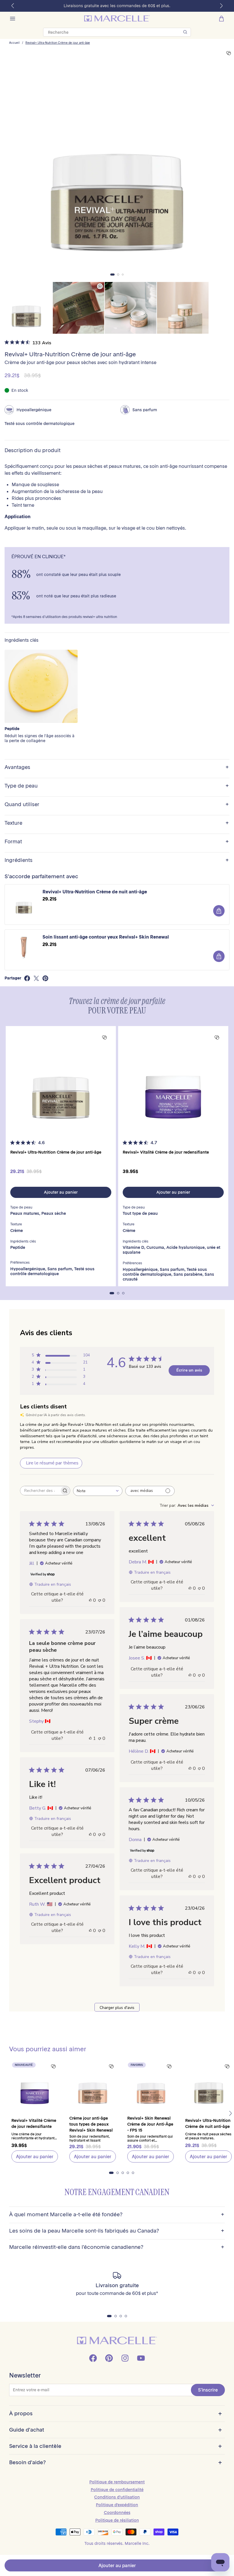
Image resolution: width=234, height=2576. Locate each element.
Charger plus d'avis (117, 2008)
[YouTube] (141, 2358)
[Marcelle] (117, 18)
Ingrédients (117, 860)
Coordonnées (117, 2513)
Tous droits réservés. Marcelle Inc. (117, 2543)
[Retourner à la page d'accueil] (117, 2341)
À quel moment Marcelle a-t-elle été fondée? (117, 2215)
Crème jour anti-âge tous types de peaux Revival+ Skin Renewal (91, 2124)
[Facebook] (93, 2358)
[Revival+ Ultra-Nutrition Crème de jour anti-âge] (61, 1081)
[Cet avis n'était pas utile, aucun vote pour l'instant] (100, 1600)
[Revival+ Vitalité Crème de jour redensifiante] (173, 1081)
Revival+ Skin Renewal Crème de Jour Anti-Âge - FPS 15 (150, 2124)
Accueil (14, 43)
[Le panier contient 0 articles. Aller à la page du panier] (221, 19)
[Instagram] (125, 2358)
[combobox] (98, 1491)
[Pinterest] (109, 2358)
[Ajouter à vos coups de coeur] (229, 53)
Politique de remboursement (117, 2482)
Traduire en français (53, 1584)
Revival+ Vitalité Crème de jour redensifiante (166, 1152)
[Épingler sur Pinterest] (45, 978)
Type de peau (117, 786)
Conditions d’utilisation (117, 2497)
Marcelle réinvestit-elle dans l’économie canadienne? (117, 2247)
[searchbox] (40, 1491)
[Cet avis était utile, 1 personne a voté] (90, 1738)
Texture (117, 823)
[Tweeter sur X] (36, 978)
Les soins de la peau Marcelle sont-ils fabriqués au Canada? (117, 2231)
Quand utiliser (117, 805)
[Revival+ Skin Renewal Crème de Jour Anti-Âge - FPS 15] (151, 2085)
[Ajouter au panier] (219, 911)
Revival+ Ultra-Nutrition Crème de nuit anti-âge (95, 892)
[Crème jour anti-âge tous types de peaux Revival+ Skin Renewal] (93, 2085)
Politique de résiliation (117, 2520)
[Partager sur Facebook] (27, 978)
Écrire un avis (189, 1370)
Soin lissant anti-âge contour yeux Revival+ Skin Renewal (106, 937)
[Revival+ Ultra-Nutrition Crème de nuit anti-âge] (208, 2085)
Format (117, 842)
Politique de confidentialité (117, 2490)
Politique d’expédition (117, 2505)
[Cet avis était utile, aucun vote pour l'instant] (90, 1600)
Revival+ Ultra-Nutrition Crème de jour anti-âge (58, 43)
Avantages (117, 767)
